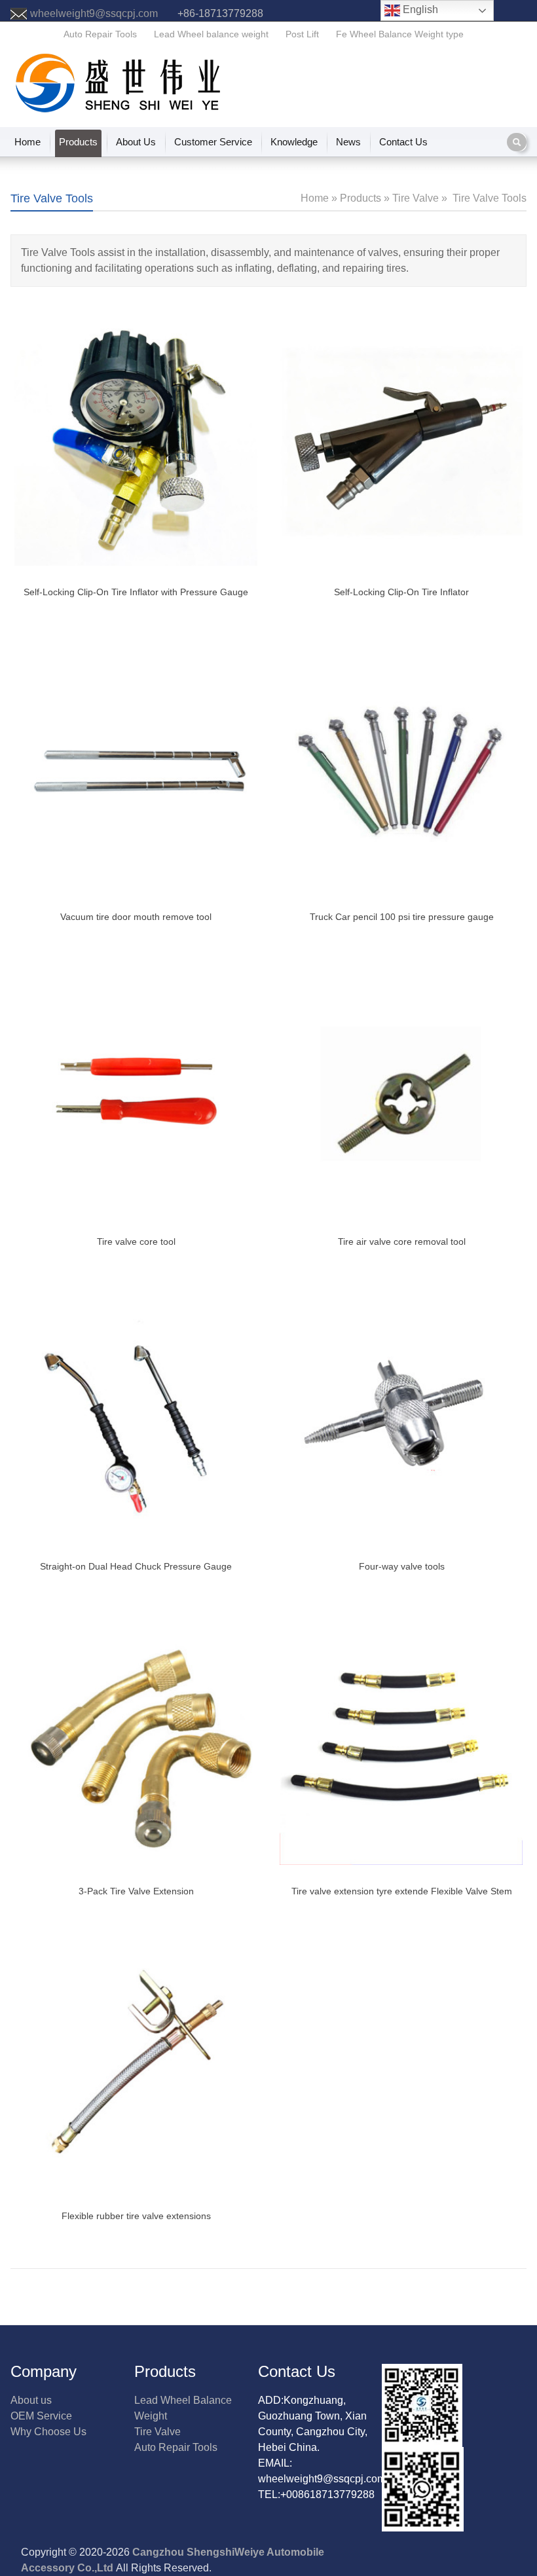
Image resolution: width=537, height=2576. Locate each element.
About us (31, 2400)
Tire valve (416, 198)
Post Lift (302, 34)
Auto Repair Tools (100, 34)
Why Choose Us (48, 2432)
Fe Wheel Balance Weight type (400, 34)
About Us (136, 142)
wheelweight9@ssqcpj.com (94, 13)
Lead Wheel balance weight (211, 34)
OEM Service (41, 2416)
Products (78, 142)
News (348, 142)
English (419, 9)
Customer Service (213, 142)
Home (28, 142)
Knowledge (294, 142)
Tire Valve (157, 2432)
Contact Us (403, 142)
